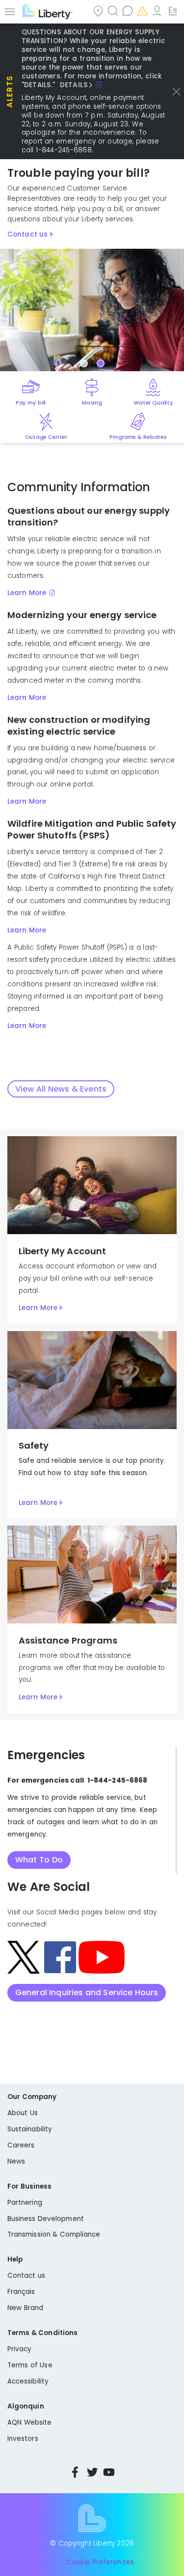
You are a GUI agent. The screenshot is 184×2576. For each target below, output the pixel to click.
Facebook (75, 2472)
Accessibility (28, 2381)
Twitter (92, 2472)
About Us (23, 2113)
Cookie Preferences (100, 2562)
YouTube (109, 2472)
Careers (21, 2145)
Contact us (129, 11)
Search (114, 11)
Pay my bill (31, 403)
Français (21, 2292)
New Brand (25, 2308)
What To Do (39, 1860)
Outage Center (46, 437)
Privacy (19, 2349)
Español (173, 11)
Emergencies (143, 11)
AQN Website (29, 2422)
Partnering (25, 2203)
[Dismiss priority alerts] (176, 92)
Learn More (27, 593)
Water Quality (153, 403)
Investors (23, 2439)
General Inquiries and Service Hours (87, 1992)
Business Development (46, 2219)
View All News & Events (61, 1089)
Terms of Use (30, 2365)
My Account (158, 11)
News (16, 2161)
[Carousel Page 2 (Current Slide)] (101, 363)
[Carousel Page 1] (84, 363)
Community (99, 11)
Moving (92, 403)
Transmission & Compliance (54, 2234)
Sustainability (30, 2129)
